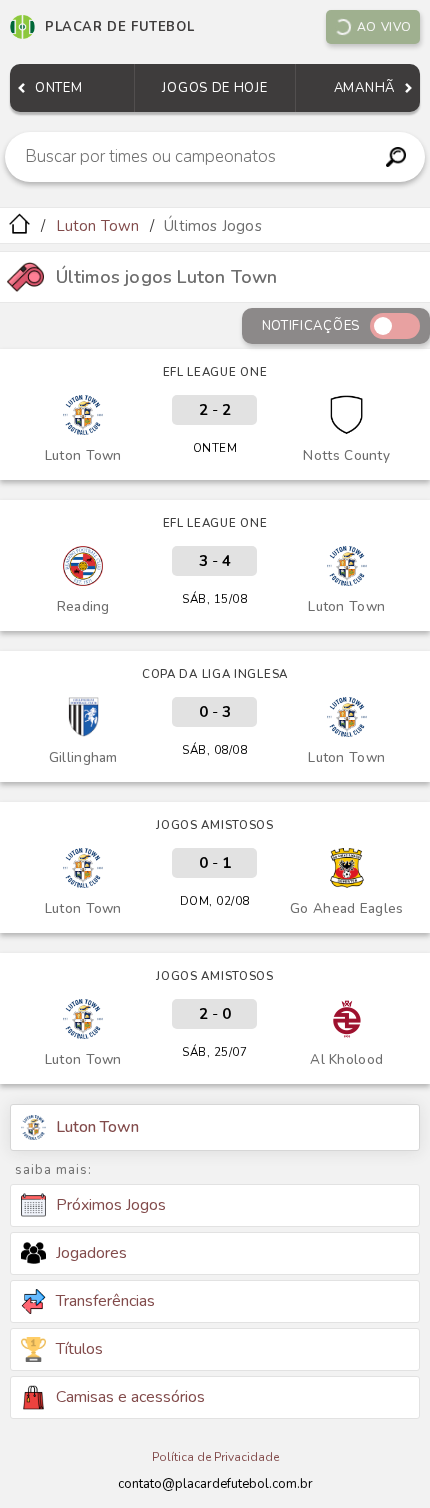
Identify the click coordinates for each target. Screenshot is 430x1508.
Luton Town (98, 226)
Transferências (105, 1301)
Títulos (79, 1349)
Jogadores (91, 1253)
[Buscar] (396, 157)
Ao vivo (384, 27)
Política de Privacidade (215, 1457)
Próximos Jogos (111, 1205)
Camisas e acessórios (130, 1397)
